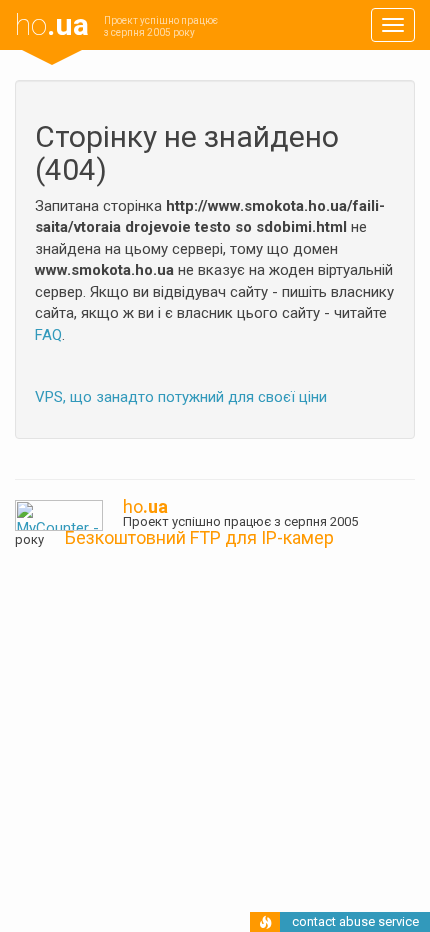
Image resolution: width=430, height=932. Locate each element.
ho (52, 24)
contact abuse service (355, 921)
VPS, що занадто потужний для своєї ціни (181, 397)
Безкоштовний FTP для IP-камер (199, 537)
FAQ (48, 335)
